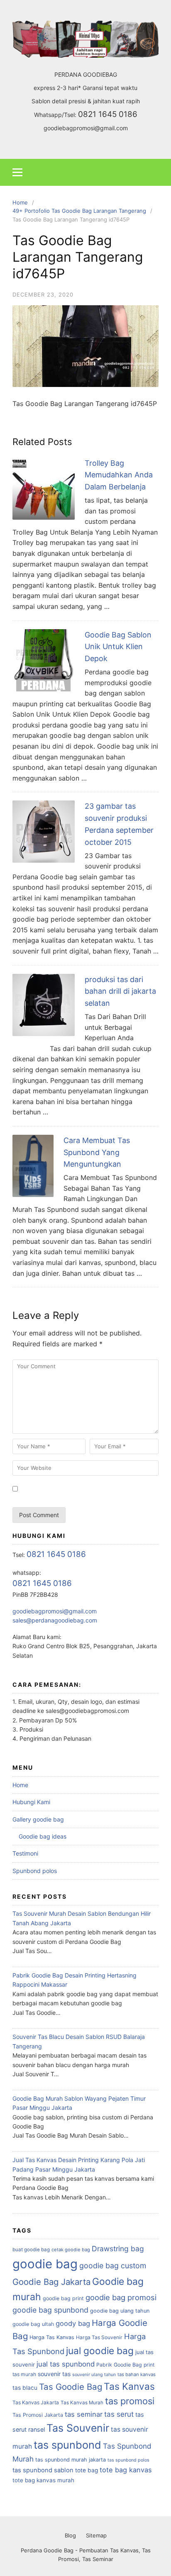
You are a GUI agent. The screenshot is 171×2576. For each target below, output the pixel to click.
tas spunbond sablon (43, 2470)
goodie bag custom (113, 2266)
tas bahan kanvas (137, 2374)
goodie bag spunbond (50, 2310)
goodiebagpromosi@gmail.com (86, 128)
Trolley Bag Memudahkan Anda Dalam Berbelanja (119, 475)
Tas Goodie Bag (71, 2387)
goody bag (73, 2323)
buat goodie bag (31, 2250)
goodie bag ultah (33, 2324)
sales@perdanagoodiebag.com (55, 1620)
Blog (70, 2535)
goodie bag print (63, 2298)
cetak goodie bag (71, 2250)
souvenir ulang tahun (94, 2375)
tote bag (87, 2470)
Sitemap (96, 2535)
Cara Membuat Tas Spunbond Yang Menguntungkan (97, 1152)
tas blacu (25, 2388)
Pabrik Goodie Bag (119, 2365)
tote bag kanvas (126, 2470)
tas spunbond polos (128, 2460)
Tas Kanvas (129, 2386)
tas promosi (130, 2401)
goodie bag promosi (121, 2297)
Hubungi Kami (31, 1802)
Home (20, 1785)
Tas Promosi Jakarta (38, 2415)
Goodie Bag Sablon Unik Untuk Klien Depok (118, 647)
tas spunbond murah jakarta (71, 2460)
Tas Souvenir (78, 2428)
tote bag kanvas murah (43, 2480)
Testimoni (25, 1853)
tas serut (119, 2414)
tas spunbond (67, 2445)
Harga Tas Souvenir (99, 2337)
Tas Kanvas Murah (82, 2403)
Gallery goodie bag (38, 1819)
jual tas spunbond (66, 2364)
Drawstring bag (118, 2249)
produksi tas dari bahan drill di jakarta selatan (120, 991)
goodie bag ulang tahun (120, 2311)
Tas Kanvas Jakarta (36, 2402)
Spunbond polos (35, 1871)
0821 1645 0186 (108, 114)
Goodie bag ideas (43, 1836)
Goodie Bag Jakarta (51, 2282)
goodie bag (45, 2264)
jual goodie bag (100, 2351)
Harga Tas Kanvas (52, 2337)
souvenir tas (54, 2374)
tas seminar (84, 2414)
